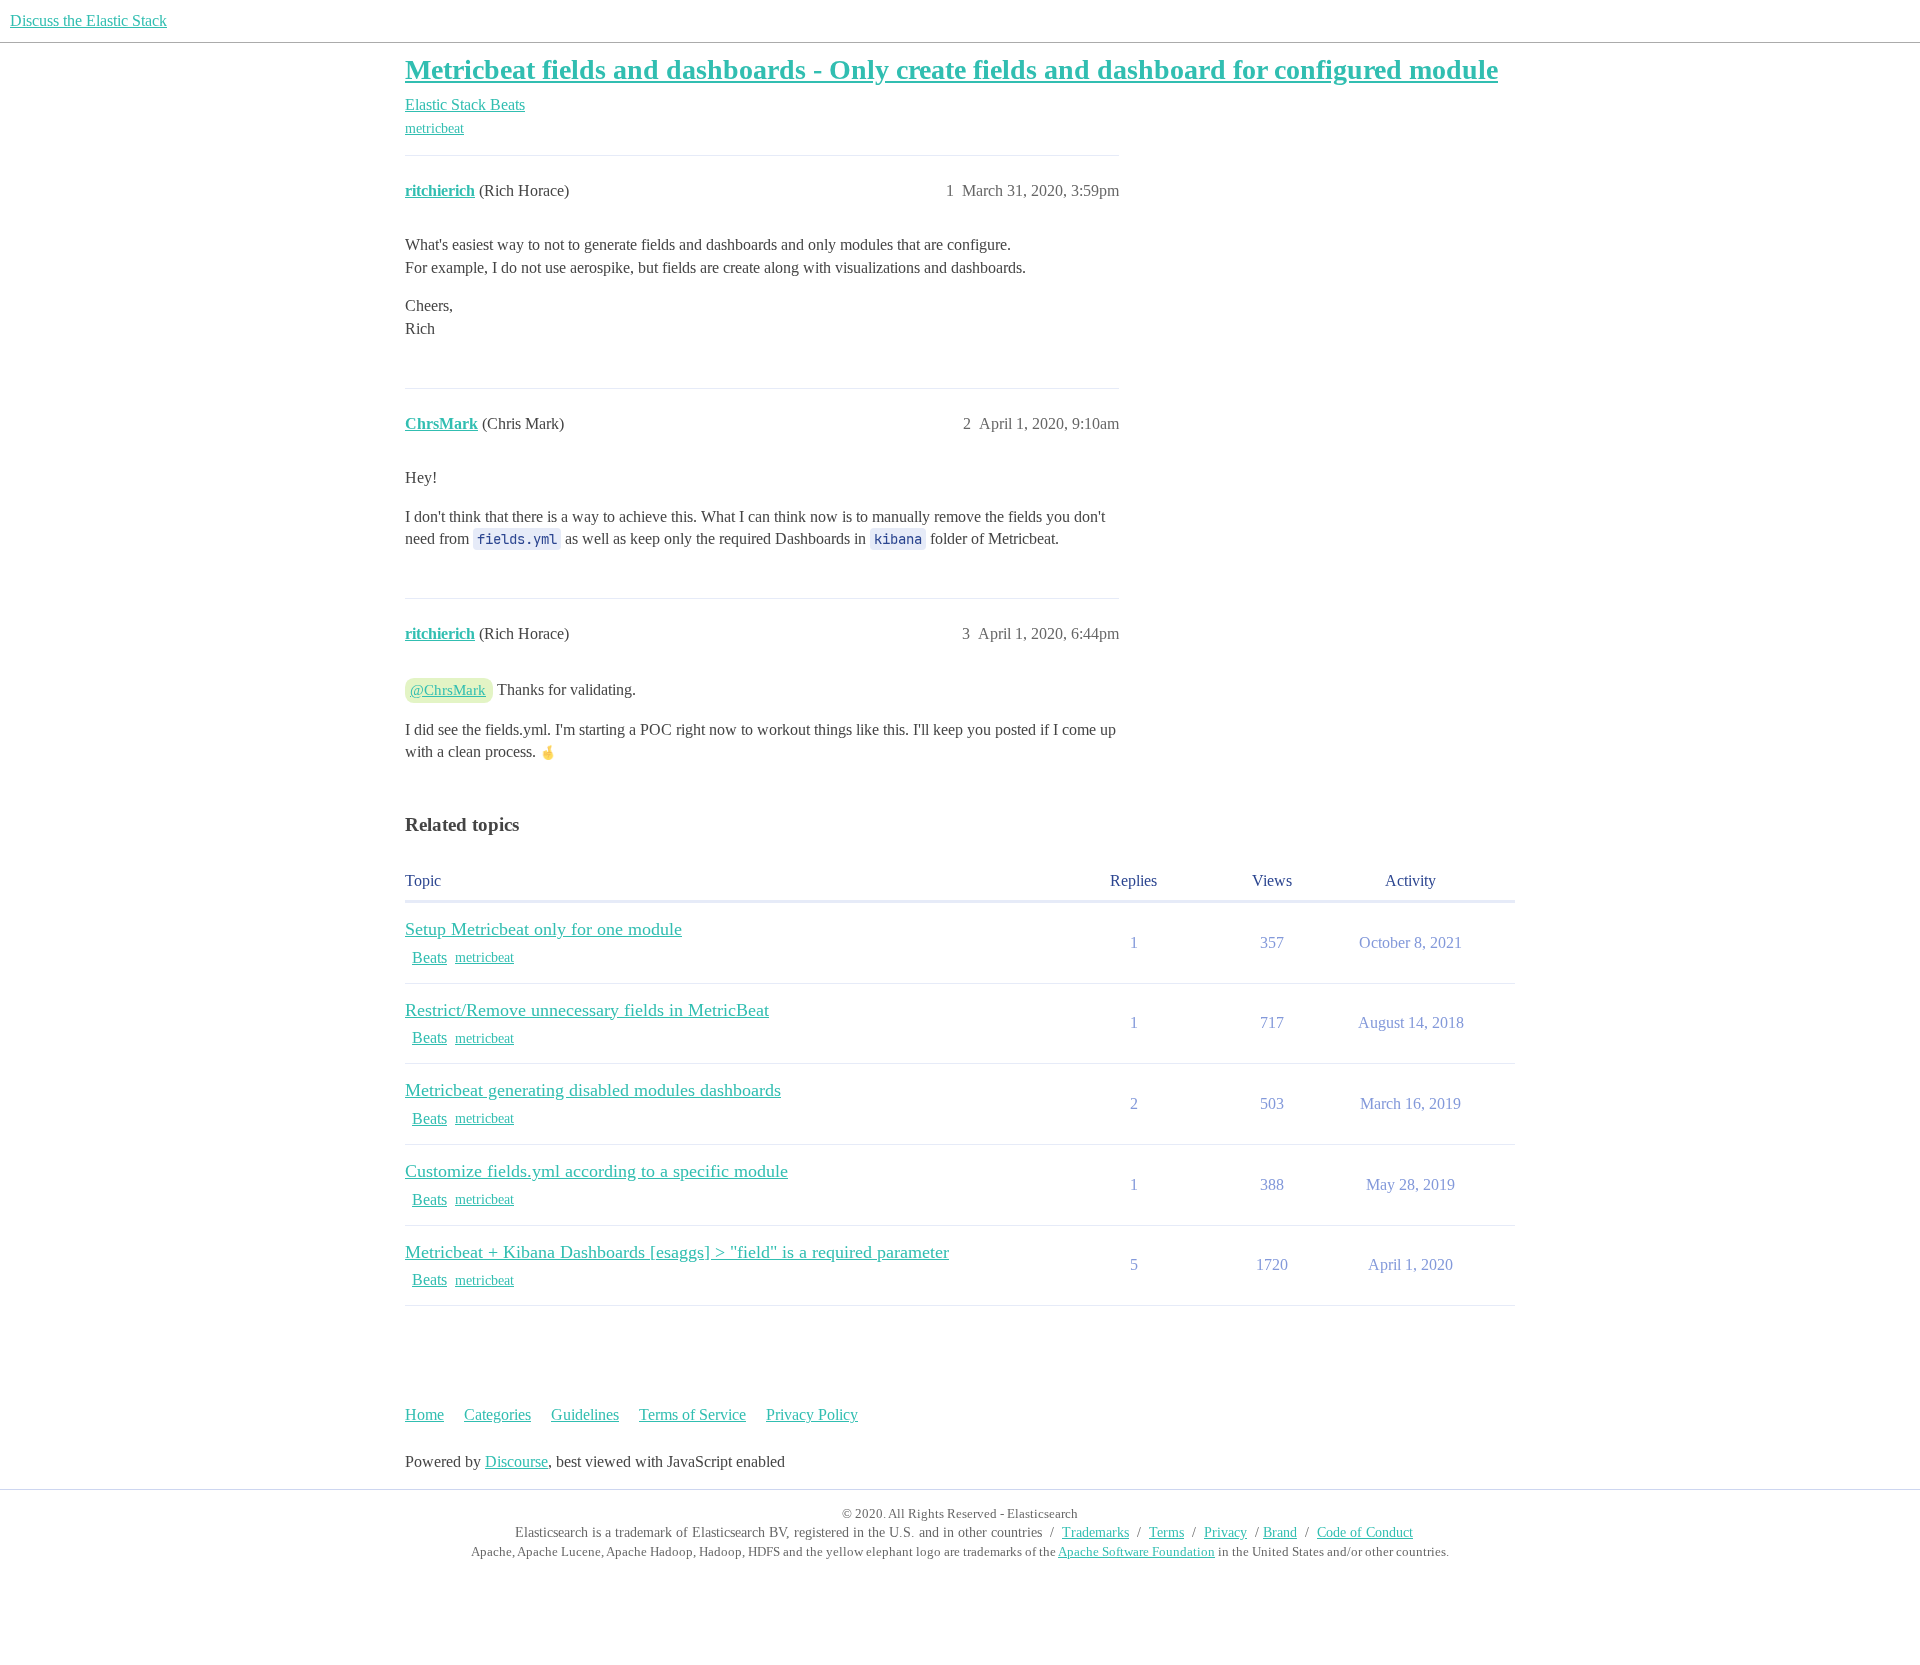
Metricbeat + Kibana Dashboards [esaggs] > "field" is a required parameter (677, 1252)
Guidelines (585, 1414)
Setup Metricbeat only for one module (543, 929)
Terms (1166, 1532)
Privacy (1225, 1532)
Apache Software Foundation (1136, 1551)
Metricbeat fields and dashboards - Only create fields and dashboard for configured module (951, 69)
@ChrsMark (448, 690)
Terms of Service (692, 1414)
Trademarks (1095, 1532)
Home (424, 1414)
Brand (1280, 1532)
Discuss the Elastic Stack (88, 20)
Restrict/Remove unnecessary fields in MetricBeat (587, 1010)
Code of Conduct (1365, 1532)
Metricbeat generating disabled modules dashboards (593, 1090)
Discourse (516, 1461)
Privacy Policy (812, 1414)
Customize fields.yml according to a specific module (596, 1171)
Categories (497, 1414)
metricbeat (434, 128)
